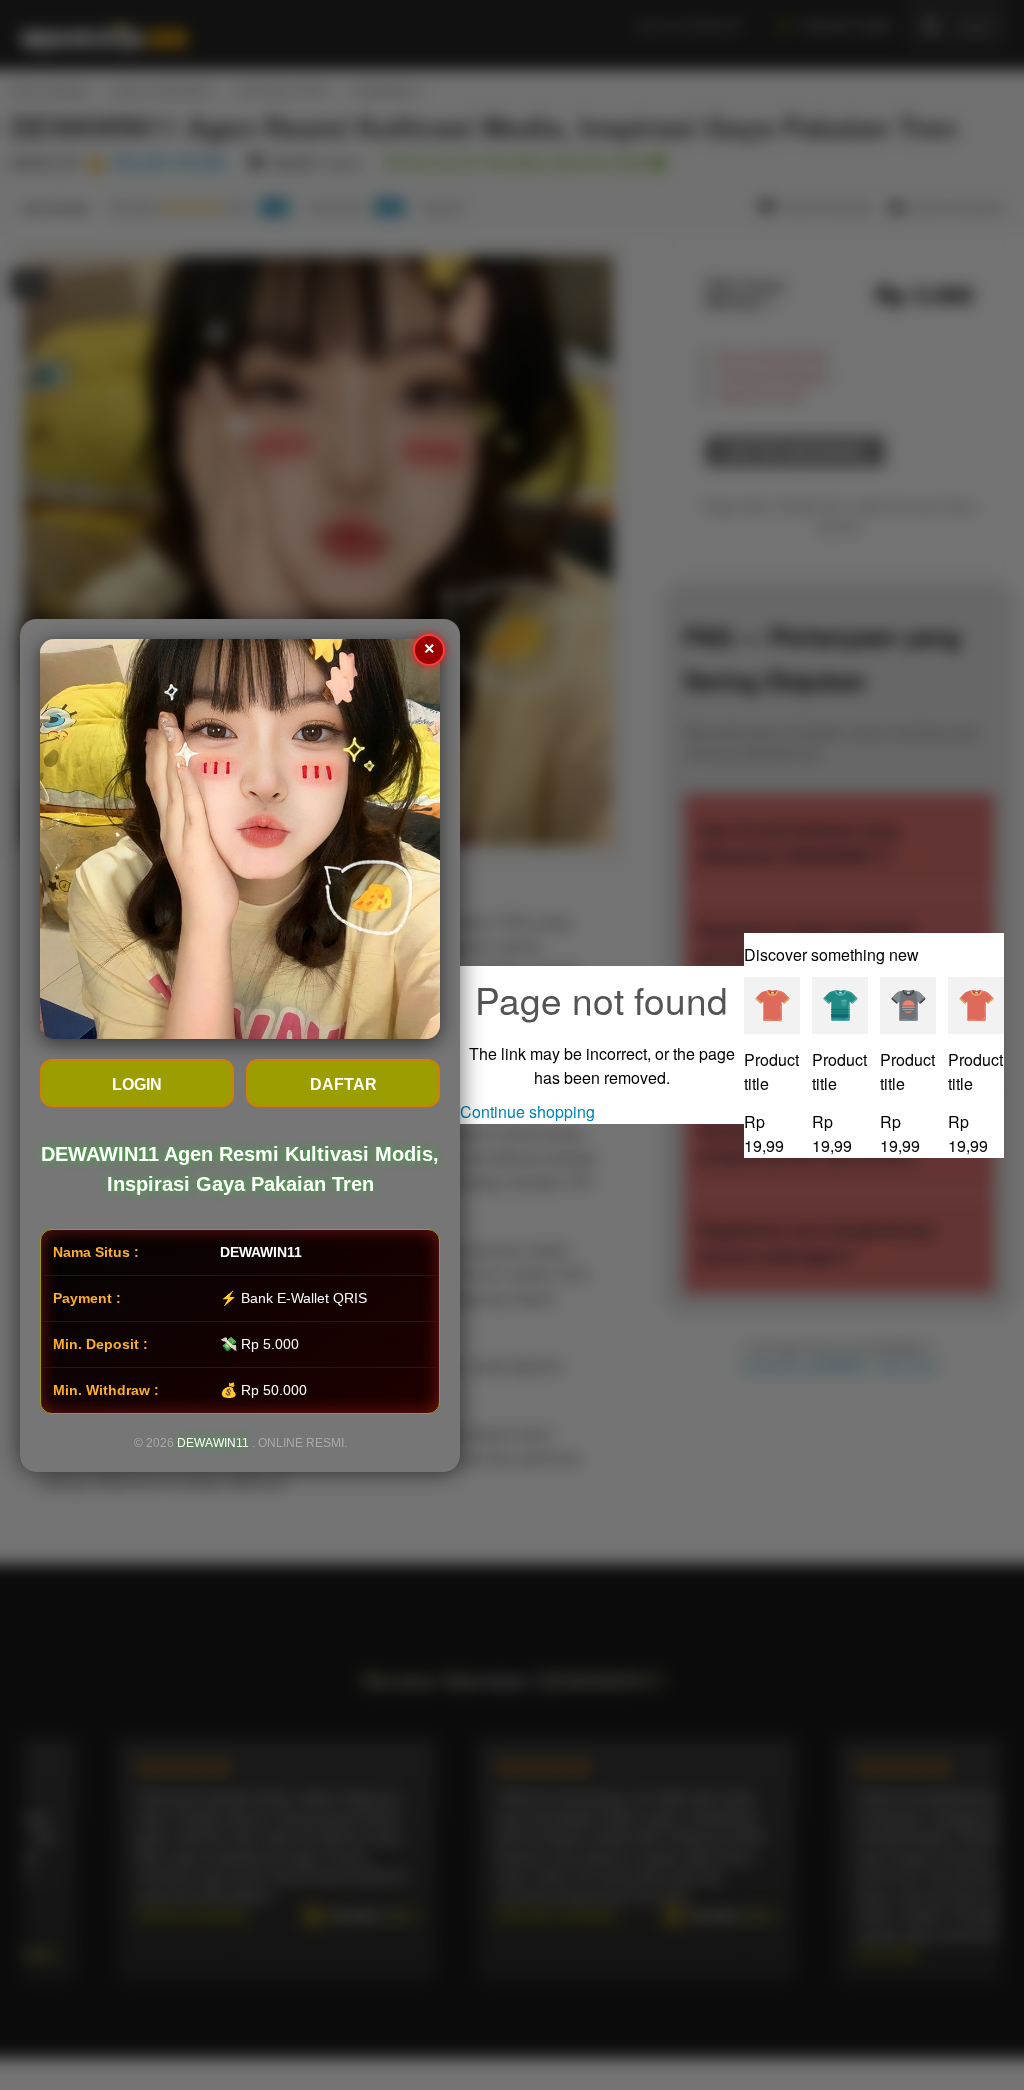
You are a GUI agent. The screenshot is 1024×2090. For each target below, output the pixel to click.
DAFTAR (343, 1084)
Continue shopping (527, 1111)
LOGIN (137, 1084)
